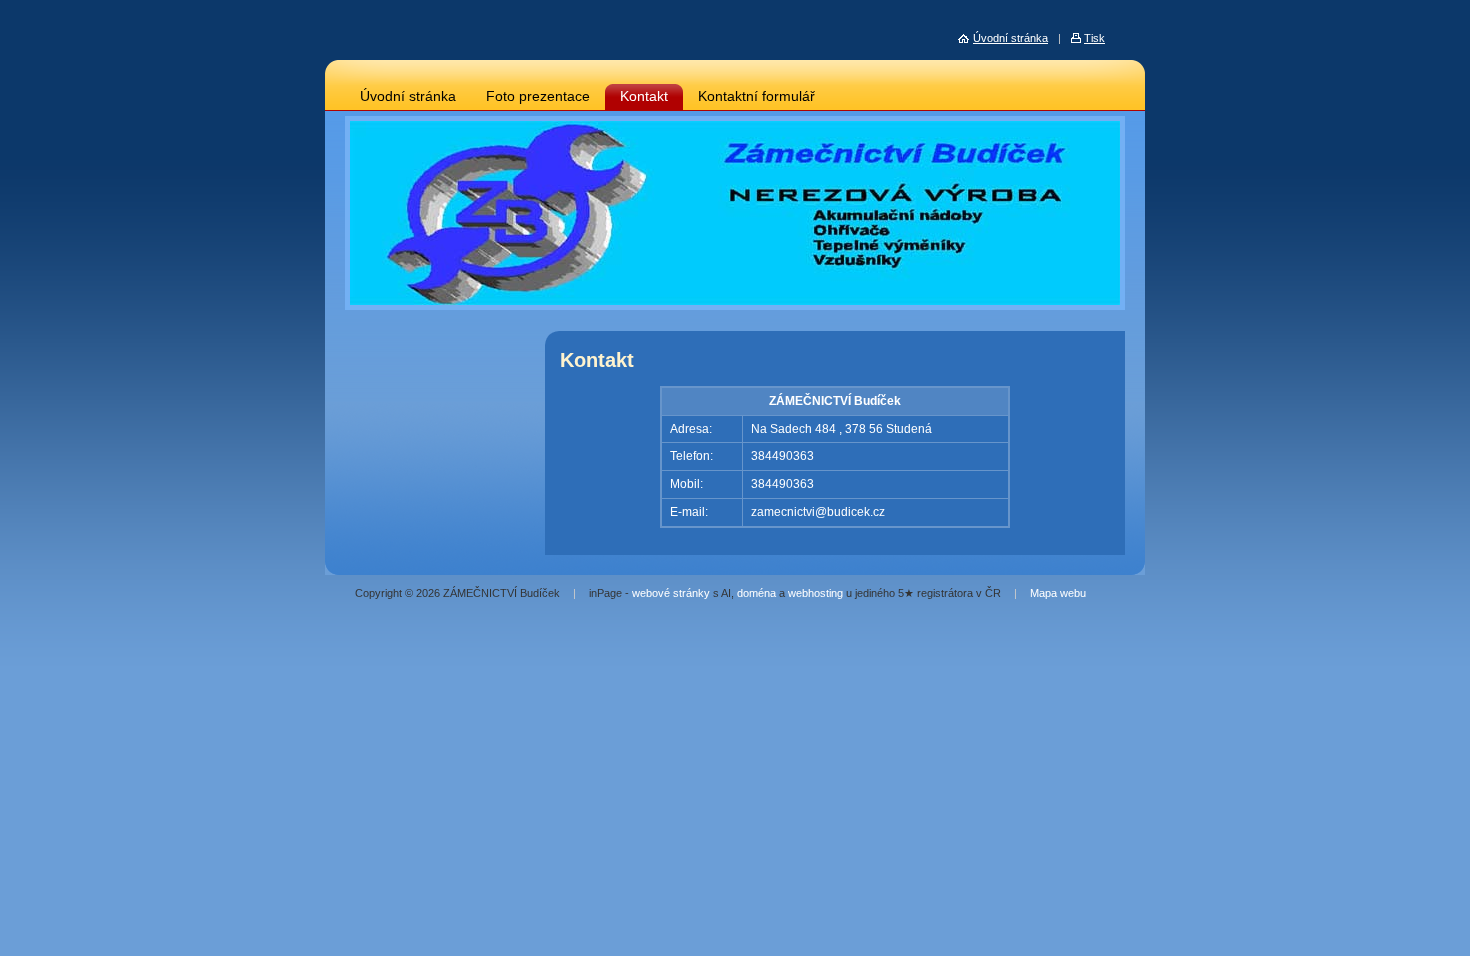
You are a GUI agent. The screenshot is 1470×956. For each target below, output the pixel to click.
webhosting (815, 593)
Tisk (1094, 38)
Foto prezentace (538, 96)
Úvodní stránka (408, 96)
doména (756, 593)
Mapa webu (1058, 593)
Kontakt (644, 96)
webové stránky (671, 593)
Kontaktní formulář (756, 96)
